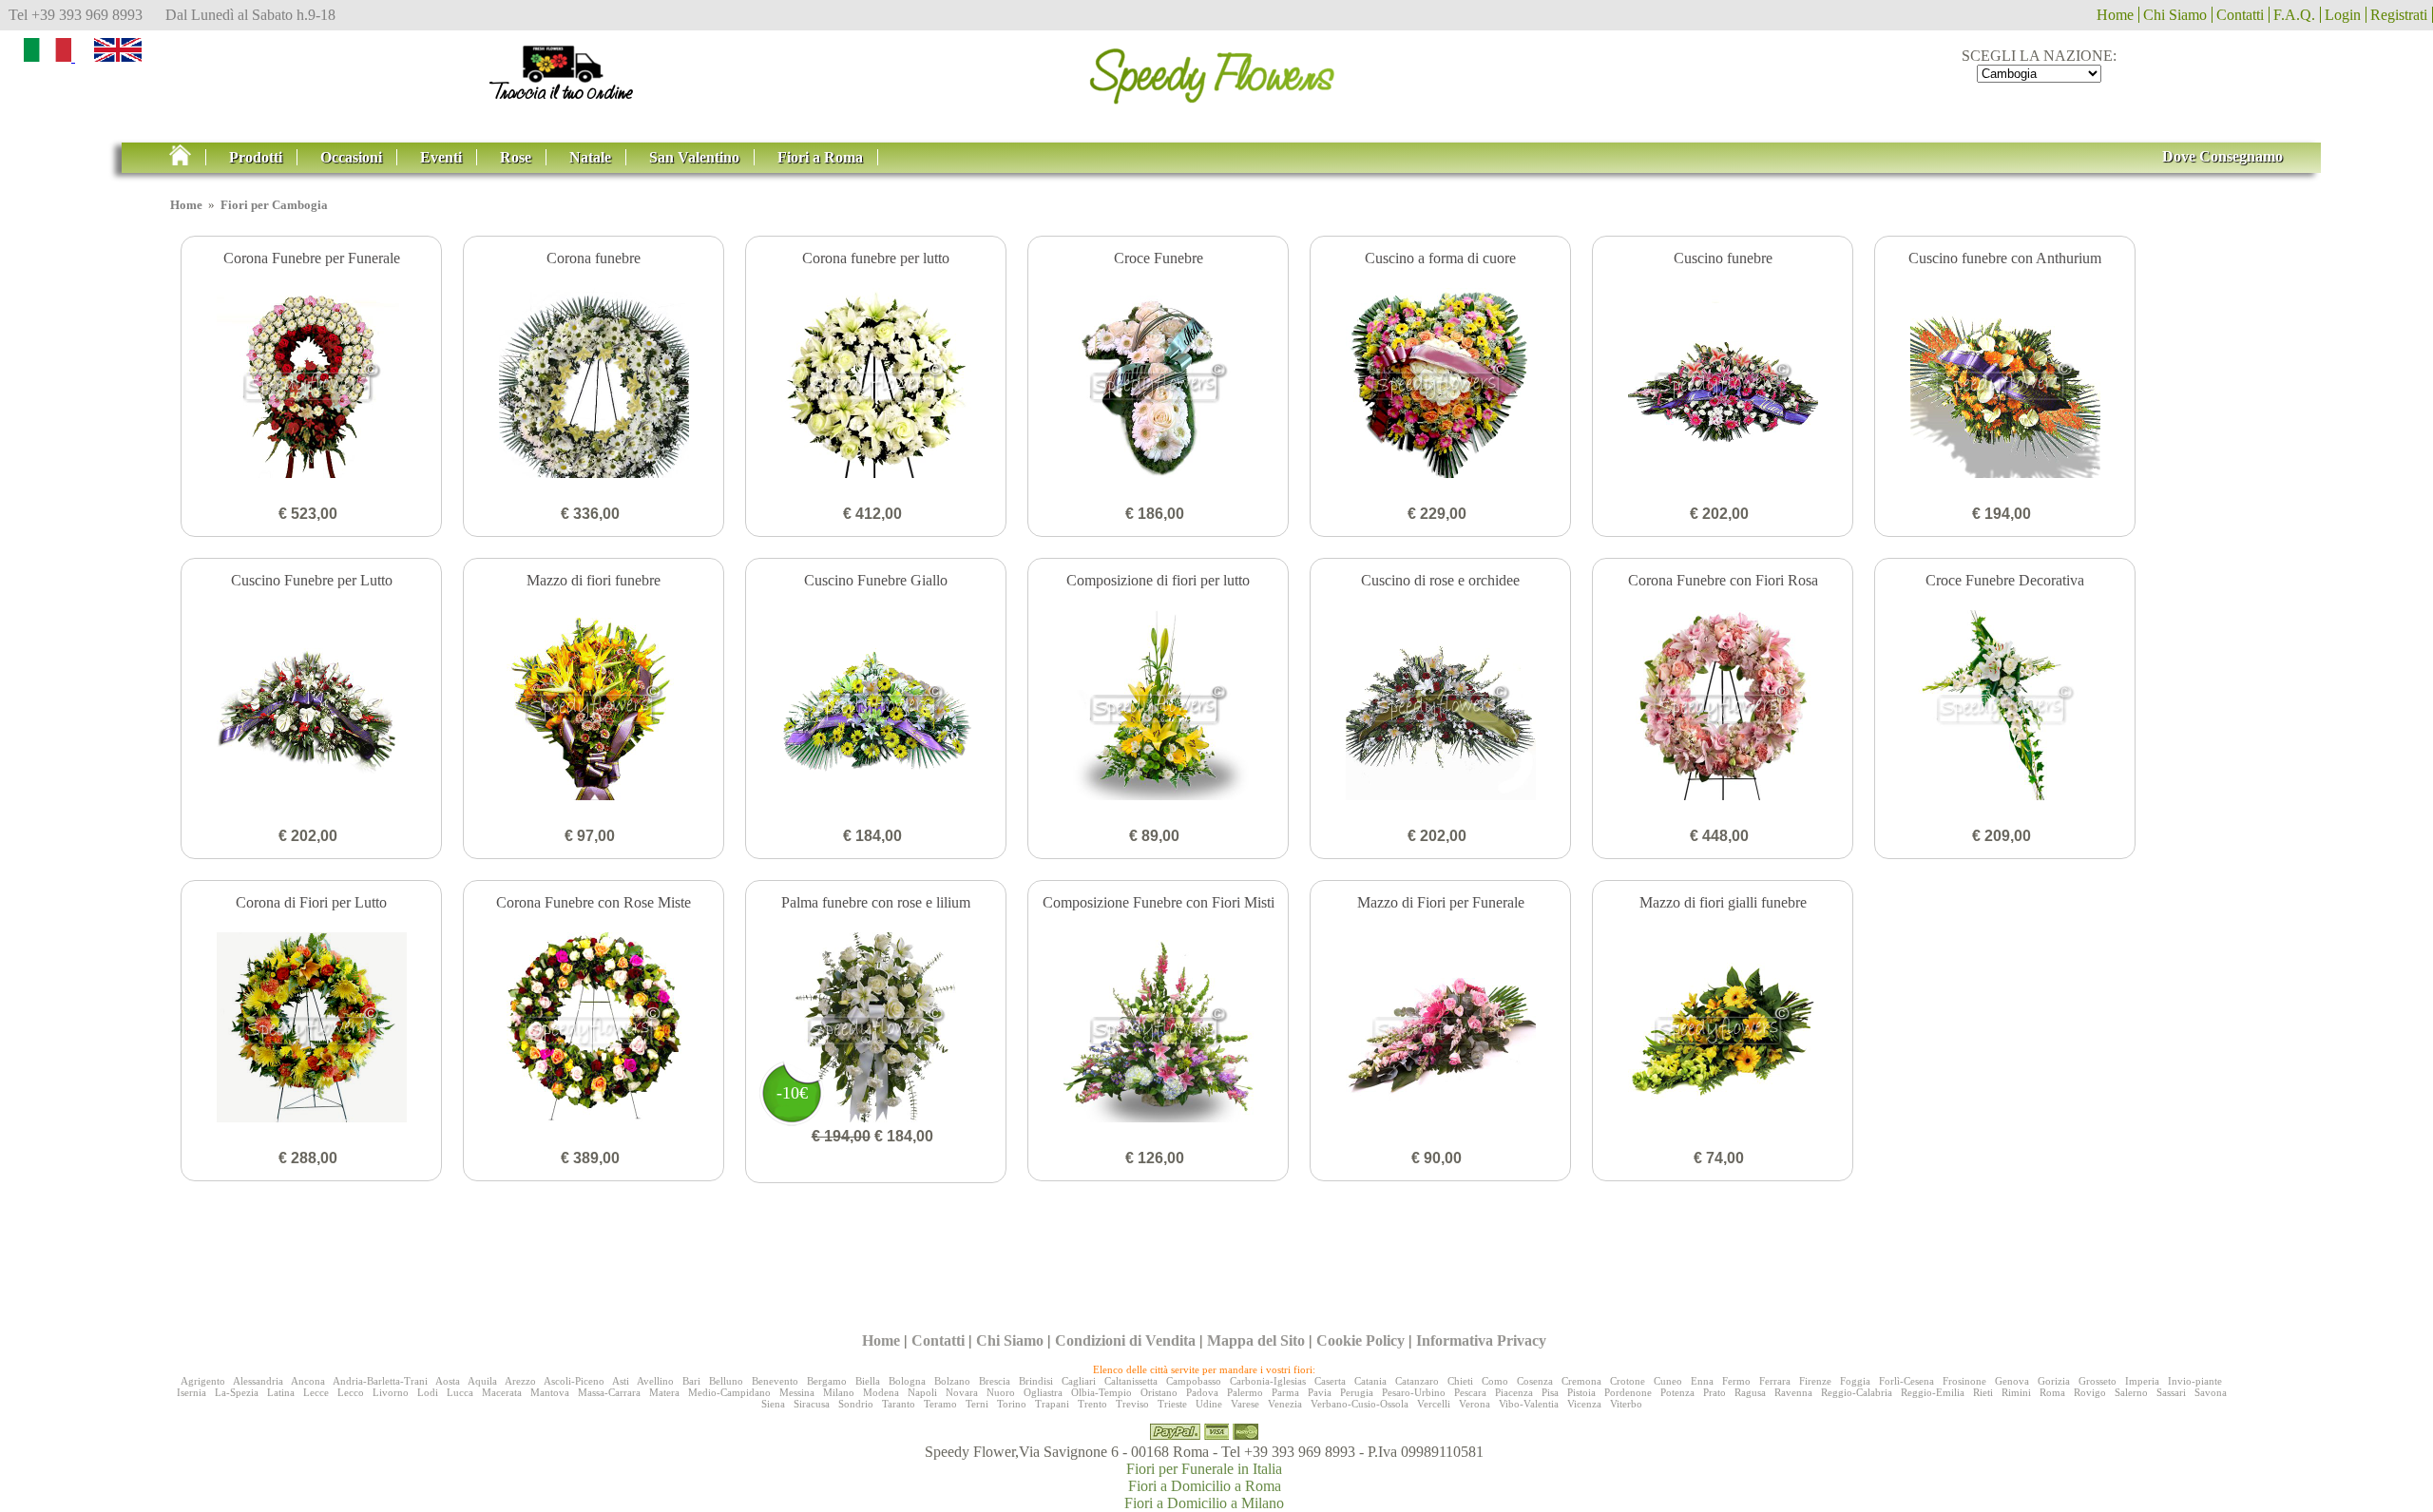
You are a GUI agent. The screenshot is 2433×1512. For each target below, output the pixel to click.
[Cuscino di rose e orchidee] (1440, 707)
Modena (881, 1392)
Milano (839, 1392)
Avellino (655, 1381)
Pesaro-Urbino (1414, 1392)
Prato (1715, 1392)
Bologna (907, 1381)
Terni (977, 1404)
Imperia (2142, 1381)
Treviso (1132, 1404)
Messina (797, 1392)
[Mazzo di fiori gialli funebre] (1723, 1029)
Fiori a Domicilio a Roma (1205, 1486)
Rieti (1983, 1392)
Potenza (1677, 1392)
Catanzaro (1417, 1381)
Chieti (1460, 1381)
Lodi (428, 1392)
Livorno (391, 1392)
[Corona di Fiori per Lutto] (311, 1029)
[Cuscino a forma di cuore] (1440, 385)
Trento (1092, 1404)
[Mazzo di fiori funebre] (594, 707)
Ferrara (1775, 1381)
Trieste (1172, 1404)
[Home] (188, 157)
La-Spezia (237, 1392)
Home (2115, 15)
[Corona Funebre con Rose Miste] (594, 1029)
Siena (773, 1404)
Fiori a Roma (820, 157)
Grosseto (2098, 1381)
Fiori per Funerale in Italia (1204, 1469)
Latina (281, 1392)
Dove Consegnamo (2222, 156)
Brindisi (1036, 1381)
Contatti (2240, 15)
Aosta (448, 1381)
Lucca (460, 1392)
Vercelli (1434, 1404)
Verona (1475, 1404)
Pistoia (1581, 1392)
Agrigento (203, 1381)
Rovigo (2090, 1392)
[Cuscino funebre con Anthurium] (2005, 385)
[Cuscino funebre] (1723, 385)
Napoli (922, 1392)
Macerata (502, 1392)
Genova (2012, 1381)
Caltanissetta (1131, 1381)
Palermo (1245, 1392)
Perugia (1357, 1392)
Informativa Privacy (1481, 1340)
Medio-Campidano (729, 1392)
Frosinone (1964, 1381)
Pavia (1320, 1392)
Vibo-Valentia (1529, 1404)
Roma (2052, 1392)
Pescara (1470, 1392)
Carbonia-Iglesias (1268, 1381)
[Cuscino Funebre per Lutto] (311, 707)
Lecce (316, 1392)
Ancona (308, 1381)
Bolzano (952, 1381)
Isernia (192, 1392)
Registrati (2399, 15)
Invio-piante (2195, 1381)
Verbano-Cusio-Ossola (1360, 1404)
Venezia (1285, 1404)
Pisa (1550, 1392)
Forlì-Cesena (1906, 1381)
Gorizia (2054, 1381)
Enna (1702, 1381)
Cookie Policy (1360, 1340)
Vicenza (1584, 1404)
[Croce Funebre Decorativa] (2005, 707)
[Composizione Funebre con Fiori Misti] (1158, 1029)
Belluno (726, 1381)
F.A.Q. (2294, 15)
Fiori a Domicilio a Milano (1204, 1503)
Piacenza (1514, 1392)
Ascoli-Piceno (574, 1381)
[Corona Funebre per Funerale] (311, 385)
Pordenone (1628, 1392)
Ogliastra (1043, 1392)
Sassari (2171, 1392)
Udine (1209, 1404)
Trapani (1052, 1404)
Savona (2211, 1392)
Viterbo (1626, 1404)
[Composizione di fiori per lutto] (1158, 707)
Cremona (1581, 1381)
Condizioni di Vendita (1125, 1340)
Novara (962, 1392)
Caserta (1330, 1381)
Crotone (1628, 1381)
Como (1495, 1381)
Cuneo (1668, 1381)
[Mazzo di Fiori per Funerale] (1440, 1029)
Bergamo (827, 1381)
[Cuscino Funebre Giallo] (876, 707)
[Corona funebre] (594, 385)
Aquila (482, 1381)
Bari (691, 1381)
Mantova (550, 1392)
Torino (1012, 1404)
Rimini (2016, 1392)
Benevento (775, 1381)
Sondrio (856, 1404)
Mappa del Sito (1256, 1340)
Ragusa (1750, 1392)
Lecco (351, 1392)
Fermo (1736, 1381)
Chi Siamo (2175, 15)
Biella (868, 1381)
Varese (1245, 1404)
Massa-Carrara (609, 1392)
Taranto (899, 1404)
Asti (621, 1381)
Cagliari (1079, 1381)
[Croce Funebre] (1158, 385)
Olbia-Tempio (1102, 1392)
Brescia (995, 1381)
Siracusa (812, 1404)
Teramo (940, 1404)
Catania (1370, 1381)
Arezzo (520, 1381)
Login (2343, 15)
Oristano (1159, 1392)
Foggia (1855, 1381)
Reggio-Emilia (1933, 1392)
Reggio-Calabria (1857, 1392)
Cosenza (1535, 1381)
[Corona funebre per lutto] (876, 385)
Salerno (2131, 1392)
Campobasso (1194, 1381)
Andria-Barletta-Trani (380, 1381)
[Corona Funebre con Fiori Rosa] (1723, 707)
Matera (664, 1392)
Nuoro (1001, 1392)
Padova (1202, 1392)
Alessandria (258, 1381)
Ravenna (1793, 1392)
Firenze (1815, 1381)
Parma (1285, 1392)
